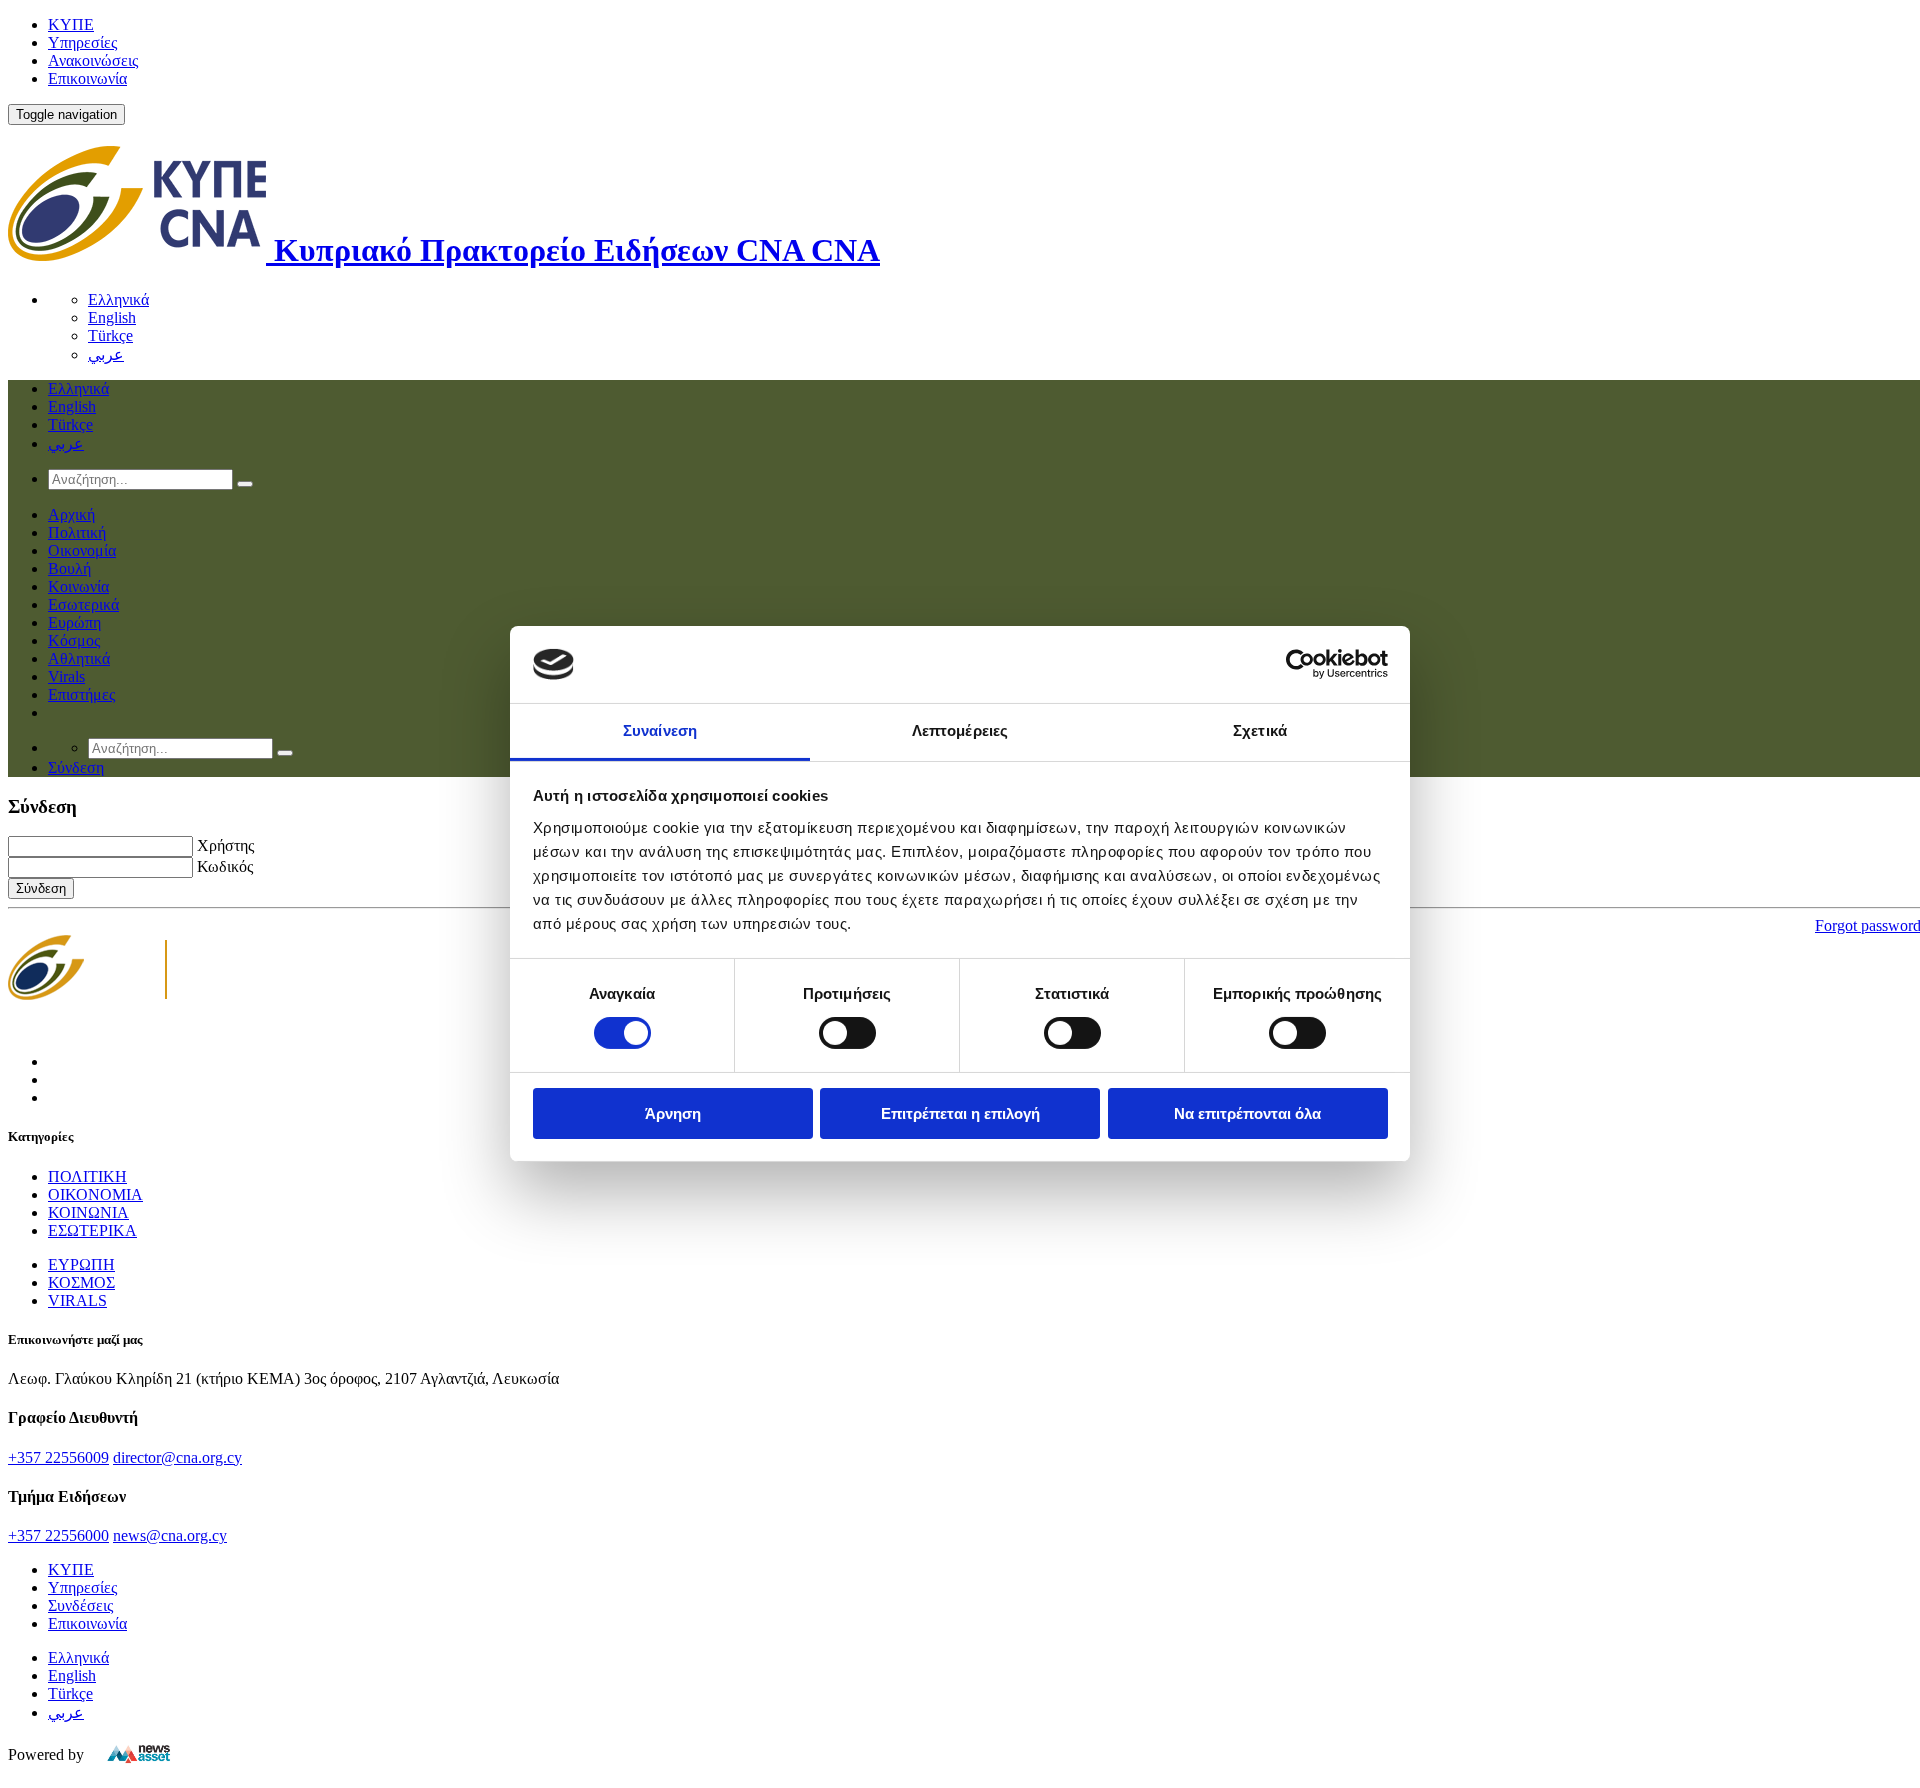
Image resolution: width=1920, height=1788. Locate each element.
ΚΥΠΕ (71, 24)
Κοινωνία (78, 586)
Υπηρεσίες (82, 42)
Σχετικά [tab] (1260, 730)
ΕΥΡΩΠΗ (81, 1264)
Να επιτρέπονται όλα (1247, 1113)
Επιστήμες (81, 694)
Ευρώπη (74, 622)
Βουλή (69, 568)
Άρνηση (673, 1113)
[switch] (847, 1033)
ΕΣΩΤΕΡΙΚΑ (92, 1230)
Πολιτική (77, 532)
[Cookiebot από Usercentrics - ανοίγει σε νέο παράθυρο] (1300, 664)
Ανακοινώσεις (93, 60)
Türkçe (110, 335)
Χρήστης (225, 845)
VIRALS (77, 1300)
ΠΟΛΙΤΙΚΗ (87, 1176)
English (112, 317)
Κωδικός (225, 866)
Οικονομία (82, 550)
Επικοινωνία (87, 78)
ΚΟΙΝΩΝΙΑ (88, 1212)
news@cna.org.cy (170, 1535)
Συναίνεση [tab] (660, 730)
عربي (106, 354)
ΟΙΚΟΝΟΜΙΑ (95, 1194)
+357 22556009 (58, 1457)
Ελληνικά (118, 299)
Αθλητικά (79, 658)
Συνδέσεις (80, 1605)
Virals (66, 676)
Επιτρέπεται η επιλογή (960, 1113)
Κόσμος (74, 640)
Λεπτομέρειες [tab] (960, 730)
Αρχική (71, 514)
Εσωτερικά (83, 604)
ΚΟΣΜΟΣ (81, 1282)
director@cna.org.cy (177, 1457)
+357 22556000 (58, 1535)
